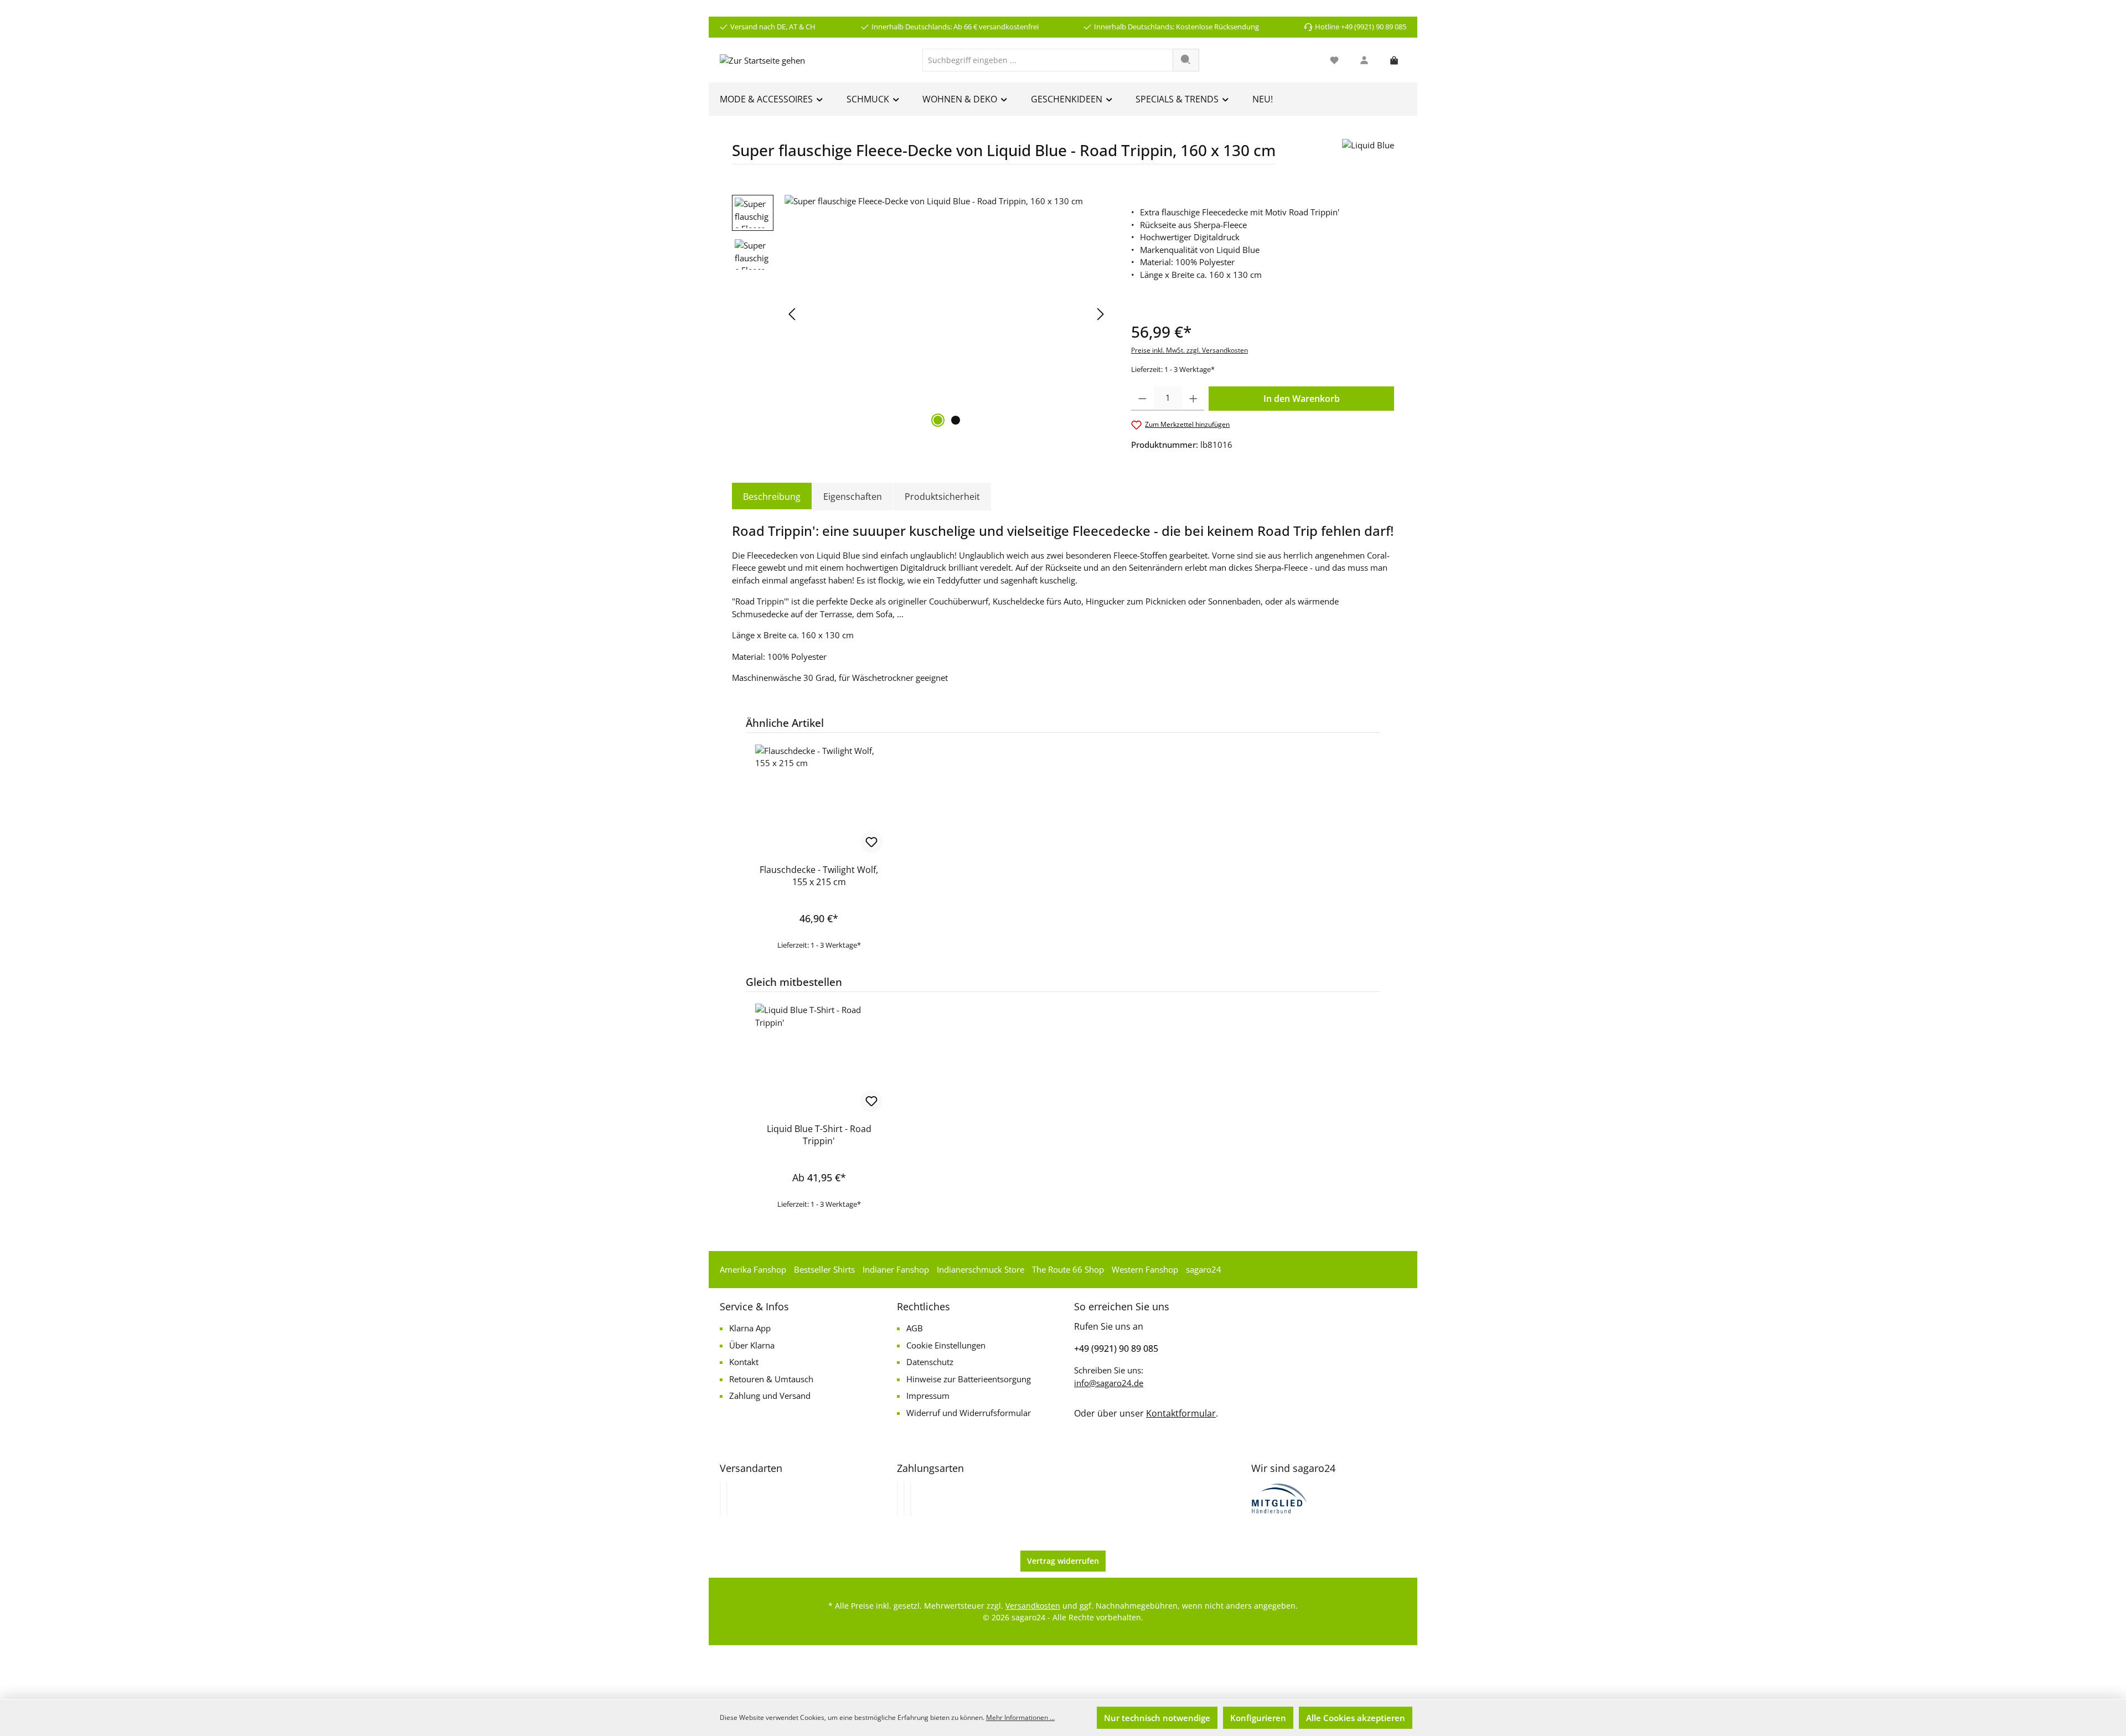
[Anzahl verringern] (1142, 399)
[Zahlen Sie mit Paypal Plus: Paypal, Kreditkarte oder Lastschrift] (911, 1499)
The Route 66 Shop (1068, 1269)
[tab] (772, 497)
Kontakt (744, 1362)
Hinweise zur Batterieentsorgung (969, 1379)
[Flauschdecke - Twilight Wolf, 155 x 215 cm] (819, 800)
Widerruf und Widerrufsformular (969, 1413)
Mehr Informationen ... (1020, 1717)
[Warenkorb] (1394, 60)
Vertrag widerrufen (1063, 1561)
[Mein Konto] (1364, 60)
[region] (920, 314)
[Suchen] (1186, 60)
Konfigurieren (1258, 1718)
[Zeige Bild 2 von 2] (956, 420)
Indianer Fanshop (896, 1269)
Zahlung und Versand (770, 1396)
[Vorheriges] (793, 314)
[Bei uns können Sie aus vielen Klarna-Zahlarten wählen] (897, 1499)
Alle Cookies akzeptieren (1356, 1718)
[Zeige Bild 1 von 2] (938, 420)
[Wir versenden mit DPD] (727, 1499)
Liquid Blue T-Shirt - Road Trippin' (819, 1135)
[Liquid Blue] (1368, 156)
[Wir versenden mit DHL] (720, 1499)
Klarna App (750, 1328)
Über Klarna (752, 1345)
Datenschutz (930, 1362)
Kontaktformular (1181, 1413)
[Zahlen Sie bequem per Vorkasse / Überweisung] (904, 1499)
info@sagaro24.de (1109, 1383)
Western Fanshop (1145, 1269)
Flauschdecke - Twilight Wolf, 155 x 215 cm (819, 876)
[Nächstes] (1100, 314)
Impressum (928, 1396)
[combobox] (1048, 60)
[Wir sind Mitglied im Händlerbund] (1279, 1497)
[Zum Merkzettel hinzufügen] (871, 842)
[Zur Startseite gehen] (762, 60)
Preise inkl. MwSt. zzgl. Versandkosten (1190, 350)
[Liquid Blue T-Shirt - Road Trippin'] (819, 1059)
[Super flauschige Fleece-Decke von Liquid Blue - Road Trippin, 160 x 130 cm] (946, 314)
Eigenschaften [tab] (853, 497)
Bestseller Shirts (824, 1269)
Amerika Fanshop (753, 1269)
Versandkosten (1033, 1606)
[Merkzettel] (1334, 60)
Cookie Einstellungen (946, 1345)
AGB (915, 1328)
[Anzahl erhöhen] (1193, 399)
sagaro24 (1204, 1269)
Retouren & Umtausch (771, 1379)
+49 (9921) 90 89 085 (1116, 1348)
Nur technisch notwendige (1157, 1718)
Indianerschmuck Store (981, 1269)
